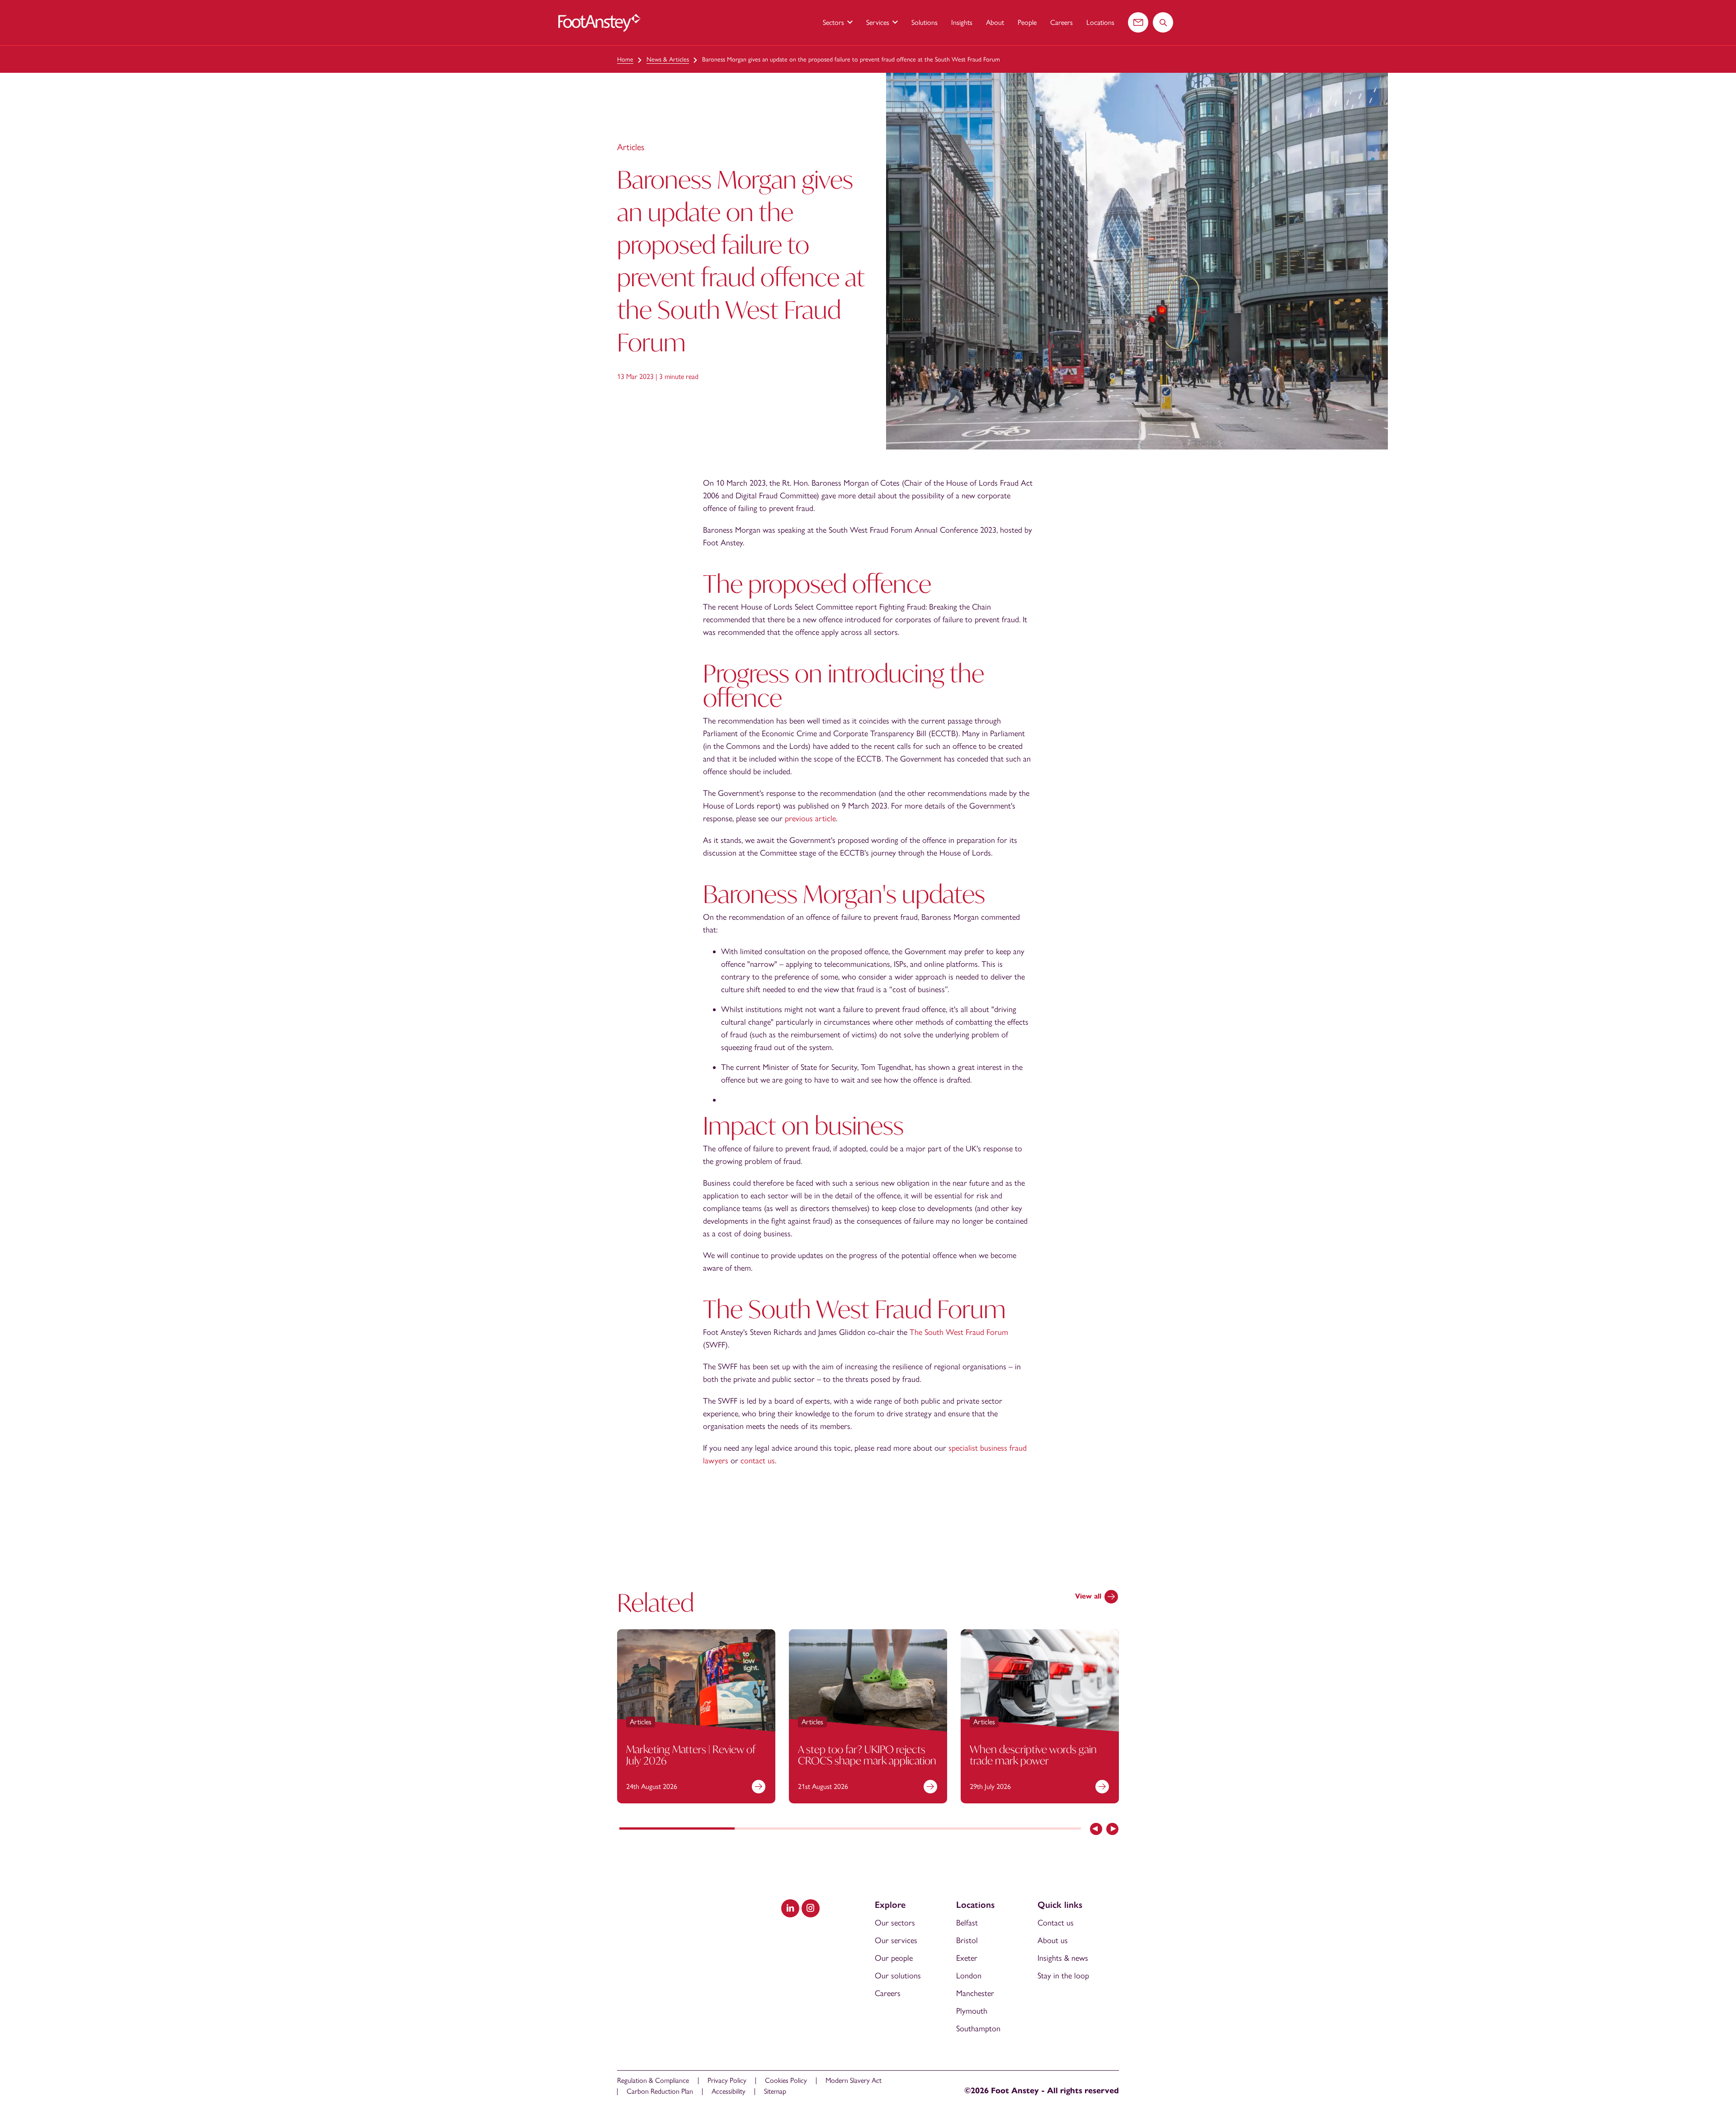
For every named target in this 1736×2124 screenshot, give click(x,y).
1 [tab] (677, 1830)
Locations (1100, 22)
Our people (894, 1958)
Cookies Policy (786, 2080)
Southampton (978, 2029)
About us (1053, 1940)
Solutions (925, 22)
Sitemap (775, 2091)
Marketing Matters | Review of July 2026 (691, 1755)
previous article (810, 818)
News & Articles (668, 59)
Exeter (967, 1958)
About (995, 22)
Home (625, 59)
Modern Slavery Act (854, 2080)
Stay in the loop (1063, 1976)
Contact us (1056, 1923)
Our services (896, 1940)
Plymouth (972, 2011)
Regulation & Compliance (653, 2080)
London (969, 1976)
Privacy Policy (727, 2080)
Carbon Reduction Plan (660, 2091)
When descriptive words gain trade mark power (1033, 1755)
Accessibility (729, 2091)
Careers (1061, 22)
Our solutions (898, 1976)
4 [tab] (1023, 1830)
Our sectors (895, 1923)
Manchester (975, 1993)
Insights (962, 22)
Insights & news (1063, 1958)
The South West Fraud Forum (959, 1332)
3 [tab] (908, 1830)
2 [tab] (792, 1830)
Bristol (967, 1940)
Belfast (967, 1923)
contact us (758, 1461)
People (1027, 22)
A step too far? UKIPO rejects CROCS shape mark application (867, 1755)
